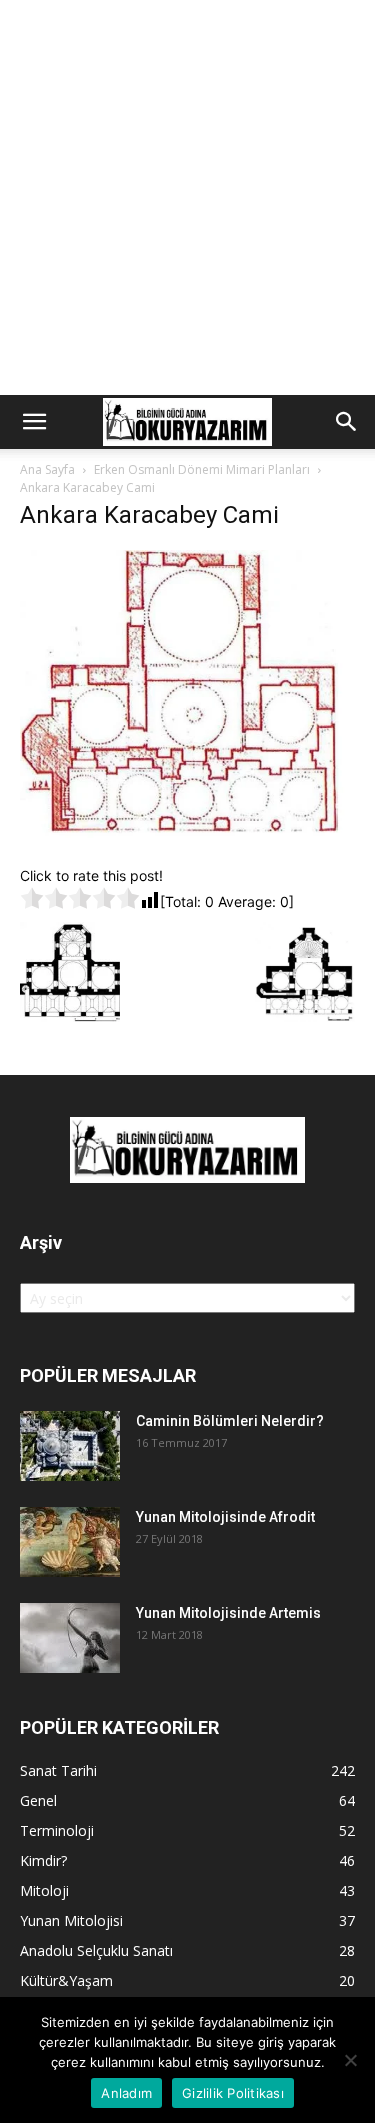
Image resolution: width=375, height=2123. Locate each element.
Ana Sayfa (47, 469)
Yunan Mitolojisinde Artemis (228, 1613)
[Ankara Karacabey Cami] (187, 844)
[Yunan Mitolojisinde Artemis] (70, 1638)
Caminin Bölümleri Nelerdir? (230, 1421)
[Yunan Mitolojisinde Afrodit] (70, 1542)
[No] (350, 2060)
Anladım (126, 2093)
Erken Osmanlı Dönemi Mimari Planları (202, 469)
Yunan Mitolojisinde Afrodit (225, 1517)
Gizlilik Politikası (233, 2093)
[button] (34, 422)
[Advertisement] (187, 197)
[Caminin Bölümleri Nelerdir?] (70, 1446)
